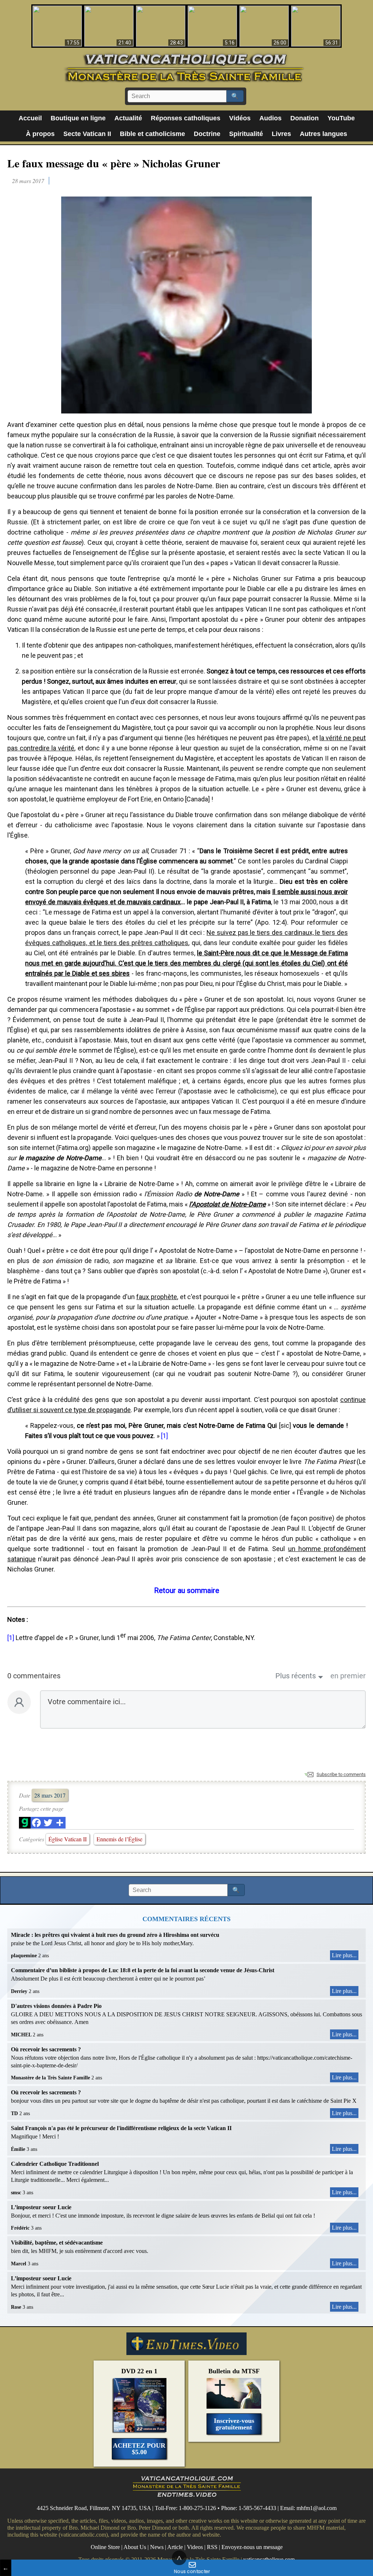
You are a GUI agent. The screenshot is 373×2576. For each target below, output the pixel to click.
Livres (281, 134)
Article (175, 2547)
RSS (212, 2547)
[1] (164, 1436)
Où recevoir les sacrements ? (46, 2049)
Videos (195, 2547)
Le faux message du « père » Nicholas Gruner (114, 163)
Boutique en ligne (78, 118)
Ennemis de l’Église (119, 1839)
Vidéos (240, 118)
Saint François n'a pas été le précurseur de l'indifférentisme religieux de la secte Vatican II (121, 2128)
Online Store (105, 2547)
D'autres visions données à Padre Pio (56, 2006)
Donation (305, 118)
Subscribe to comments (341, 1774)
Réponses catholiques (186, 118)
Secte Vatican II (87, 134)
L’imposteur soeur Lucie (41, 2207)
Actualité (128, 118)
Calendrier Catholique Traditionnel (55, 2164)
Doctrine (207, 134)
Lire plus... (344, 1955)
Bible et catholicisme (152, 134)
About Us (135, 2547)
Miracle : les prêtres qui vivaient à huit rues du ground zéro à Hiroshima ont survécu (115, 1935)
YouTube (341, 118)
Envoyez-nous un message (252, 2547)
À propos (40, 134)
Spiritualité (246, 134)
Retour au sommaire (187, 1590)
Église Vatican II (68, 1839)
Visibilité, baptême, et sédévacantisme (57, 2243)
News (157, 2547)
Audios (270, 118)
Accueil (30, 118)
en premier (348, 1676)
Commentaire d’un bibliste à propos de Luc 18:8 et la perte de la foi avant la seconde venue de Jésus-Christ (143, 1970)
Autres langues (323, 134)
